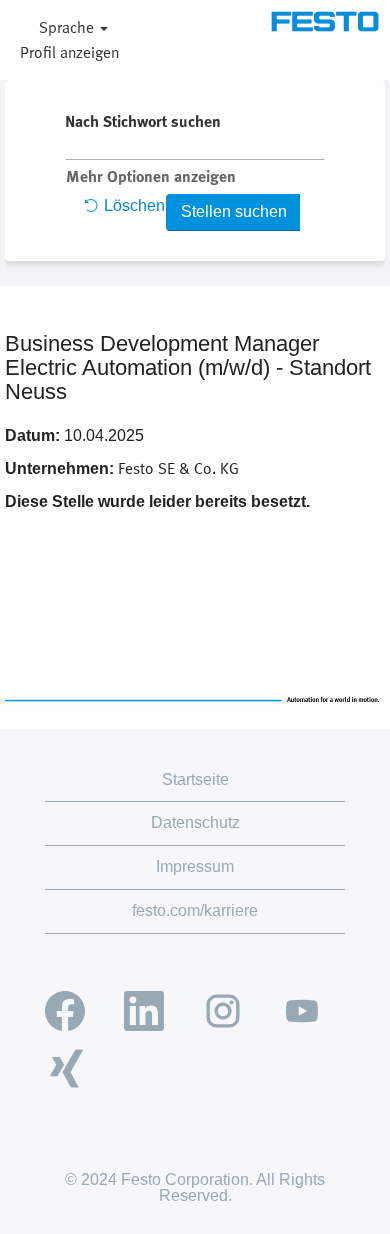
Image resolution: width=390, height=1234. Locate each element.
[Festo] (325, 21)
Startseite (195, 779)
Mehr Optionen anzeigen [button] (151, 176)
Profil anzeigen (69, 52)
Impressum (195, 866)
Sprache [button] (68, 27)
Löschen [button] (134, 205)
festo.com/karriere (195, 910)
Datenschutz (195, 822)
